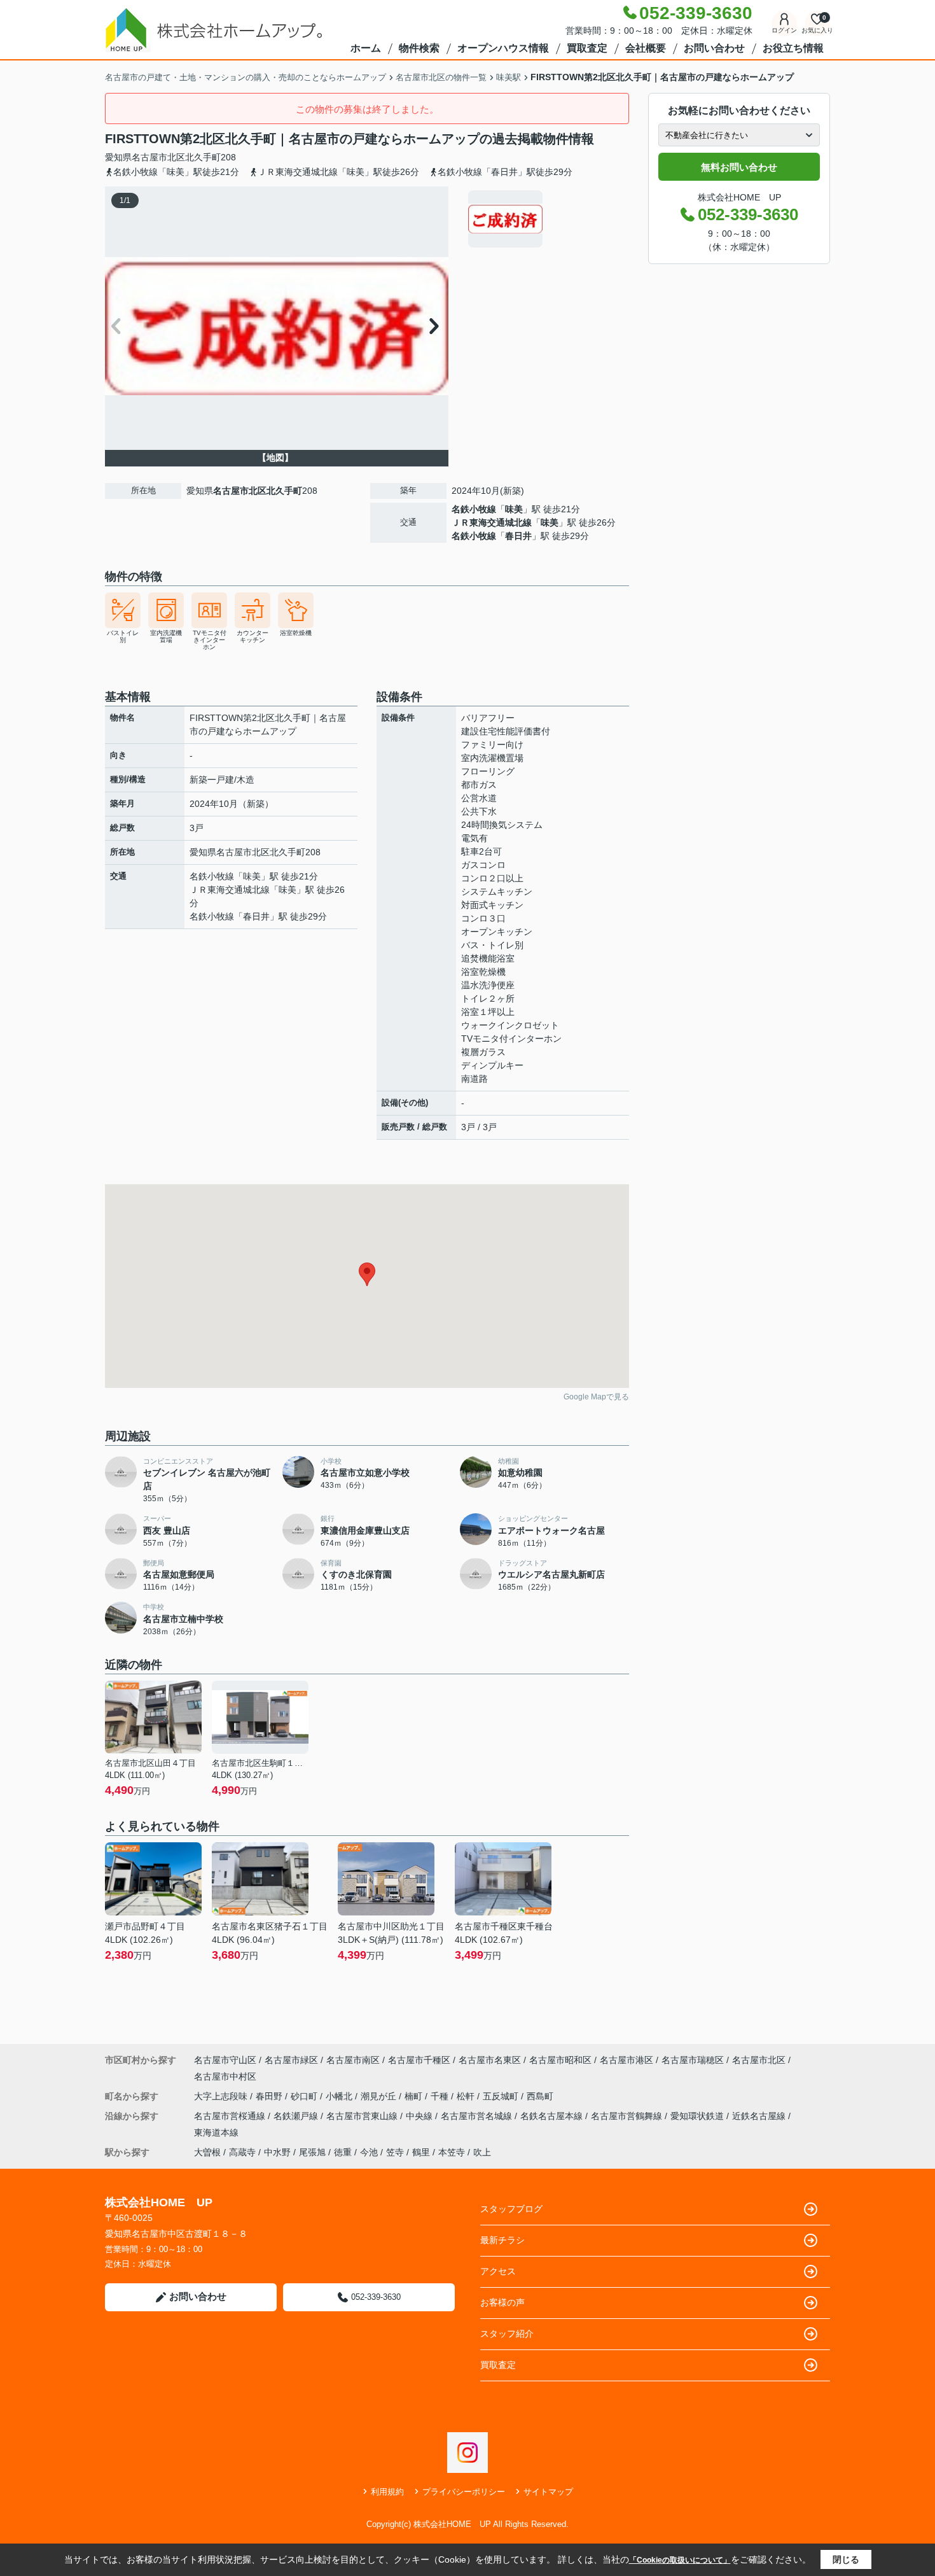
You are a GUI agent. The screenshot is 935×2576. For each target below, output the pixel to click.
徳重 (343, 2152)
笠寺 (395, 2152)
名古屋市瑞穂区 (693, 2060)
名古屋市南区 (353, 2060)
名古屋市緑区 (291, 2060)
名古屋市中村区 (225, 2076)
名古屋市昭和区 (560, 2060)
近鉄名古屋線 (760, 2116)
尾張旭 (312, 2152)
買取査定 (587, 48)
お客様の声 (502, 2302)
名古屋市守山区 (225, 2060)
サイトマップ (548, 2492)
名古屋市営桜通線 (231, 2116)
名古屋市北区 (158, 157)
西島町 (540, 2096)
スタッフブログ (511, 2209)
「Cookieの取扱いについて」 (680, 2560)
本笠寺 (452, 2152)
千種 (441, 2096)
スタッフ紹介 (507, 2334)
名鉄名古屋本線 (553, 2116)
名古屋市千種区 (419, 2060)
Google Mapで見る (596, 1397)
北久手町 (203, 157)
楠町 (415, 2096)
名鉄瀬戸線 (297, 2116)
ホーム (366, 48)
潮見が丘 (380, 2096)
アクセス (498, 2271)
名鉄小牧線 (474, 509)
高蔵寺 (242, 2152)
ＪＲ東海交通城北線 (492, 522)
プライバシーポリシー (464, 2492)
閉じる (846, 2559)
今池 (369, 2152)
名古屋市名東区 (490, 2060)
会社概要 (646, 48)
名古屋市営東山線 (363, 2116)
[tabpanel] (547, 219)
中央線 (420, 2116)
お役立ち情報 (793, 48)
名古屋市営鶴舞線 (628, 2116)
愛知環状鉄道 (698, 2116)
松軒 (467, 2096)
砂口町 (305, 2096)
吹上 (482, 2152)
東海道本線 (216, 2132)
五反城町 (502, 2096)
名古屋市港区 (627, 2060)
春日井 (518, 536)
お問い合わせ (714, 48)
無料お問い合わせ (739, 167)
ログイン (784, 30)
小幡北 (340, 2096)
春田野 (270, 2096)
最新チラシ (502, 2240)
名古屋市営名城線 (478, 2116)
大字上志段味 (222, 2096)
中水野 (277, 2152)
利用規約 (387, 2492)
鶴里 (421, 2152)
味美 (514, 509)
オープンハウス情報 (503, 48)
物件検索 (419, 48)
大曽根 (207, 2152)
